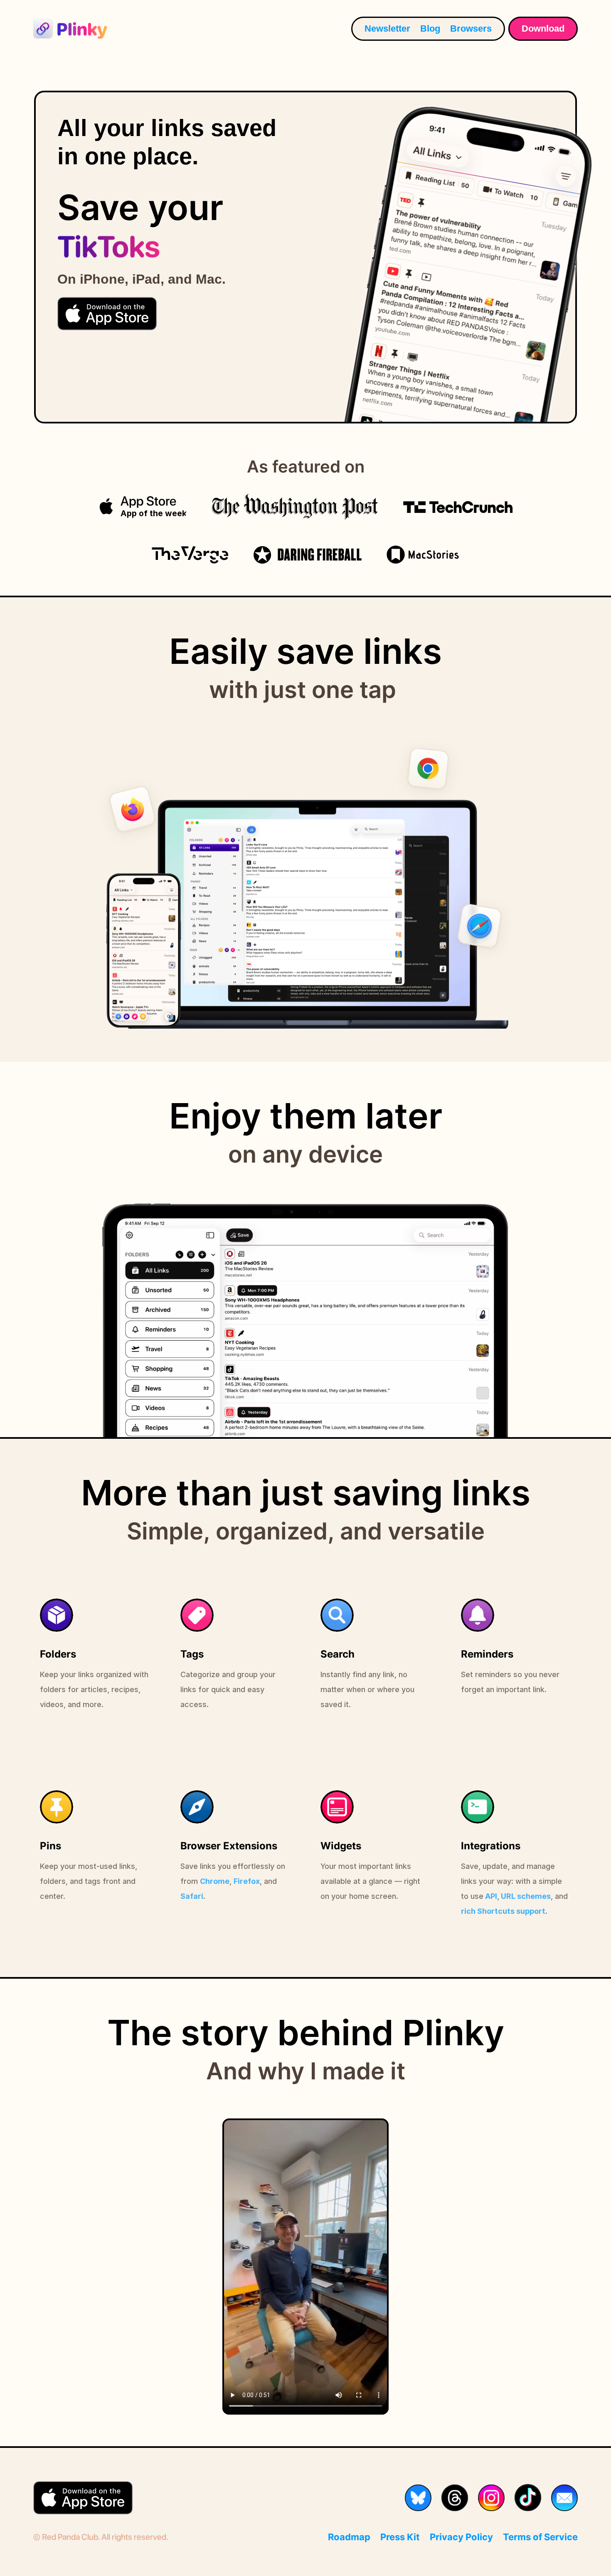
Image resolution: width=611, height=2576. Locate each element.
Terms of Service (540, 2537)
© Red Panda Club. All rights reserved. (101, 2537)
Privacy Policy (461, 2537)
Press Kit (400, 2537)
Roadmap (349, 2537)
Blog (430, 28)
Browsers (471, 28)
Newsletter (387, 28)
